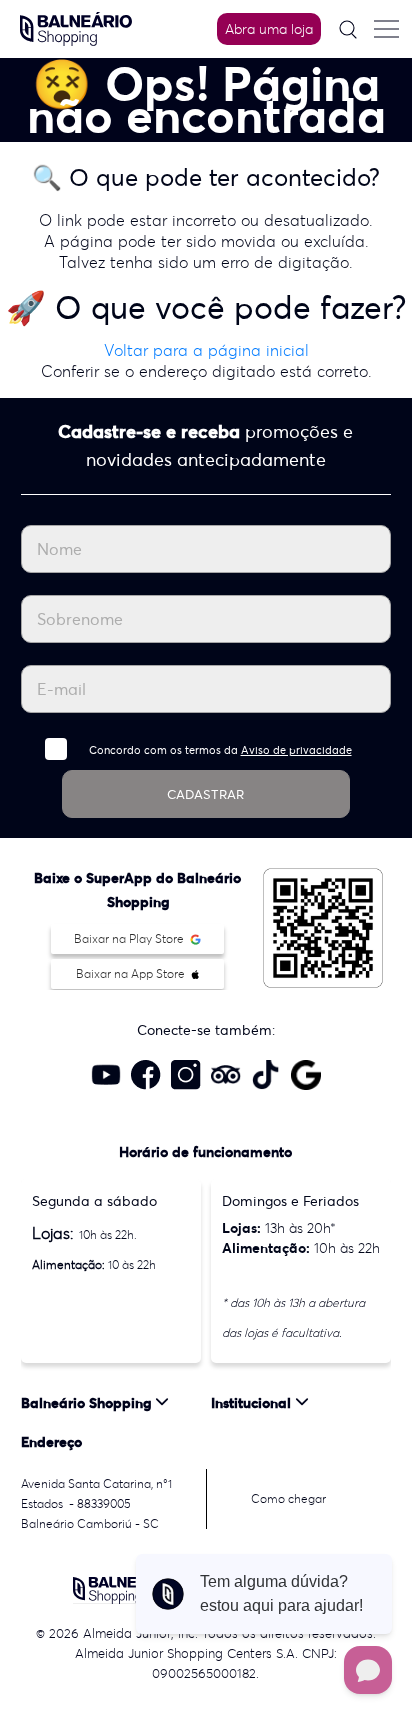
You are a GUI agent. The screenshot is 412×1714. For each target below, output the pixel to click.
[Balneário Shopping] (76, 27)
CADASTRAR (205, 794)
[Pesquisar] (348, 29)
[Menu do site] (386, 29)
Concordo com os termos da (220, 750)
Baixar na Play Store (130, 938)
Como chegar (288, 1498)
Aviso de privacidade (296, 750)
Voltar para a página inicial (206, 350)
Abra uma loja (269, 29)
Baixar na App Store (132, 973)
